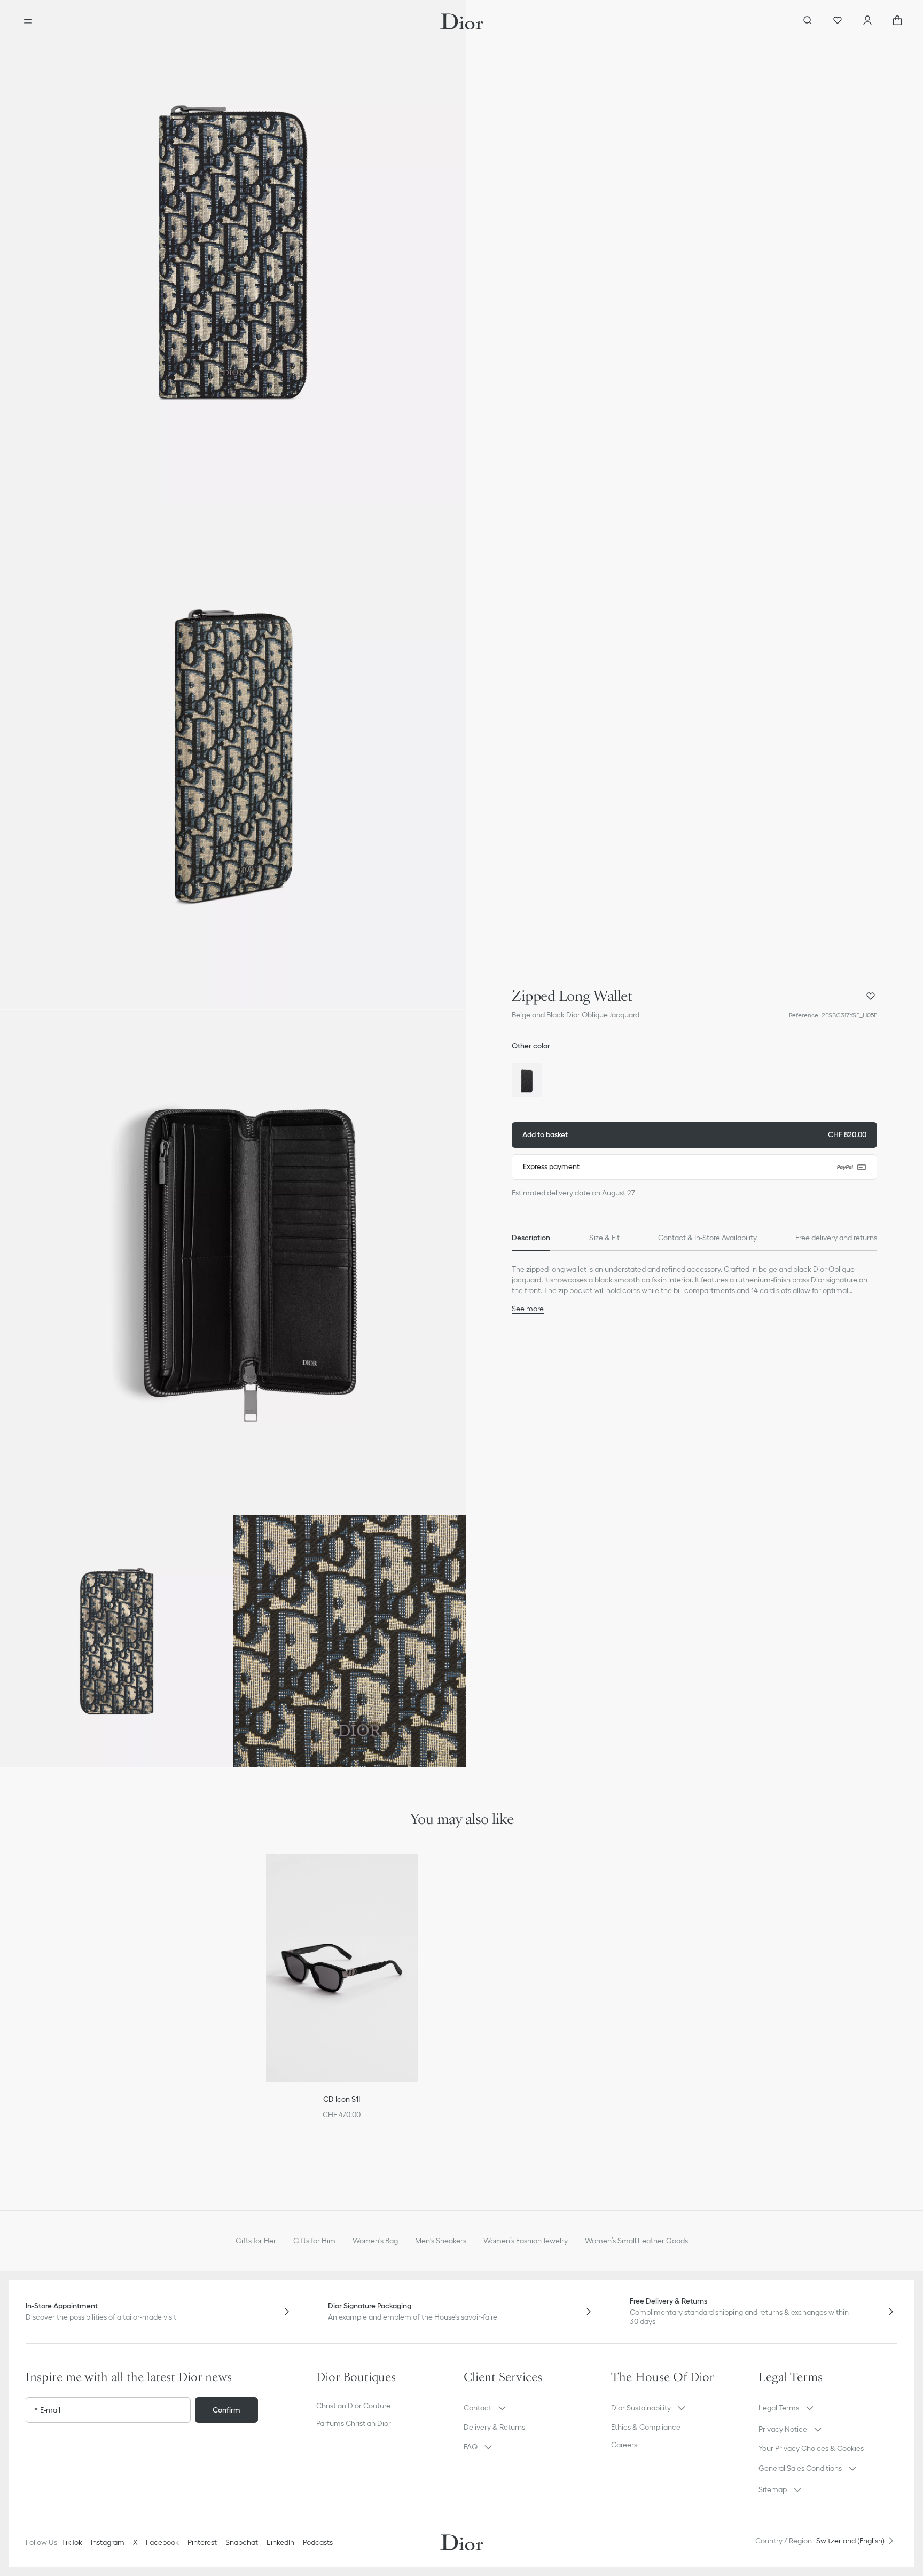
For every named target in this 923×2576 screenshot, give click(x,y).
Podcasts (318, 2542)
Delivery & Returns (494, 2427)
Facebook (162, 2542)
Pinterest (202, 2542)
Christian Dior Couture (353, 2406)
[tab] (531, 1238)
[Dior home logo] (462, 21)
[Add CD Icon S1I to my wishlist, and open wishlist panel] (417, 1875)
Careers (624, 2445)
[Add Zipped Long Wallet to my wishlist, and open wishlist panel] (871, 996)
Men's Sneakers (441, 2241)
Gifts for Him (314, 2241)
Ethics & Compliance (646, 2427)
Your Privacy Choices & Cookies (811, 2448)
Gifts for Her (256, 2241)
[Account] (867, 21)
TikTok (72, 2542)
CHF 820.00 (694, 1134)
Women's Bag (375, 2241)
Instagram (108, 2542)
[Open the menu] (28, 21)
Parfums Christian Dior (354, 2423)
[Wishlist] (838, 21)
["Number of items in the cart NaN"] (897, 21)
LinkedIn (280, 2542)
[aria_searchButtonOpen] (808, 21)
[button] (233, 252)
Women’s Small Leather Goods (636, 2241)
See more (528, 1309)
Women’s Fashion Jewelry (526, 2241)
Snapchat (242, 2542)
